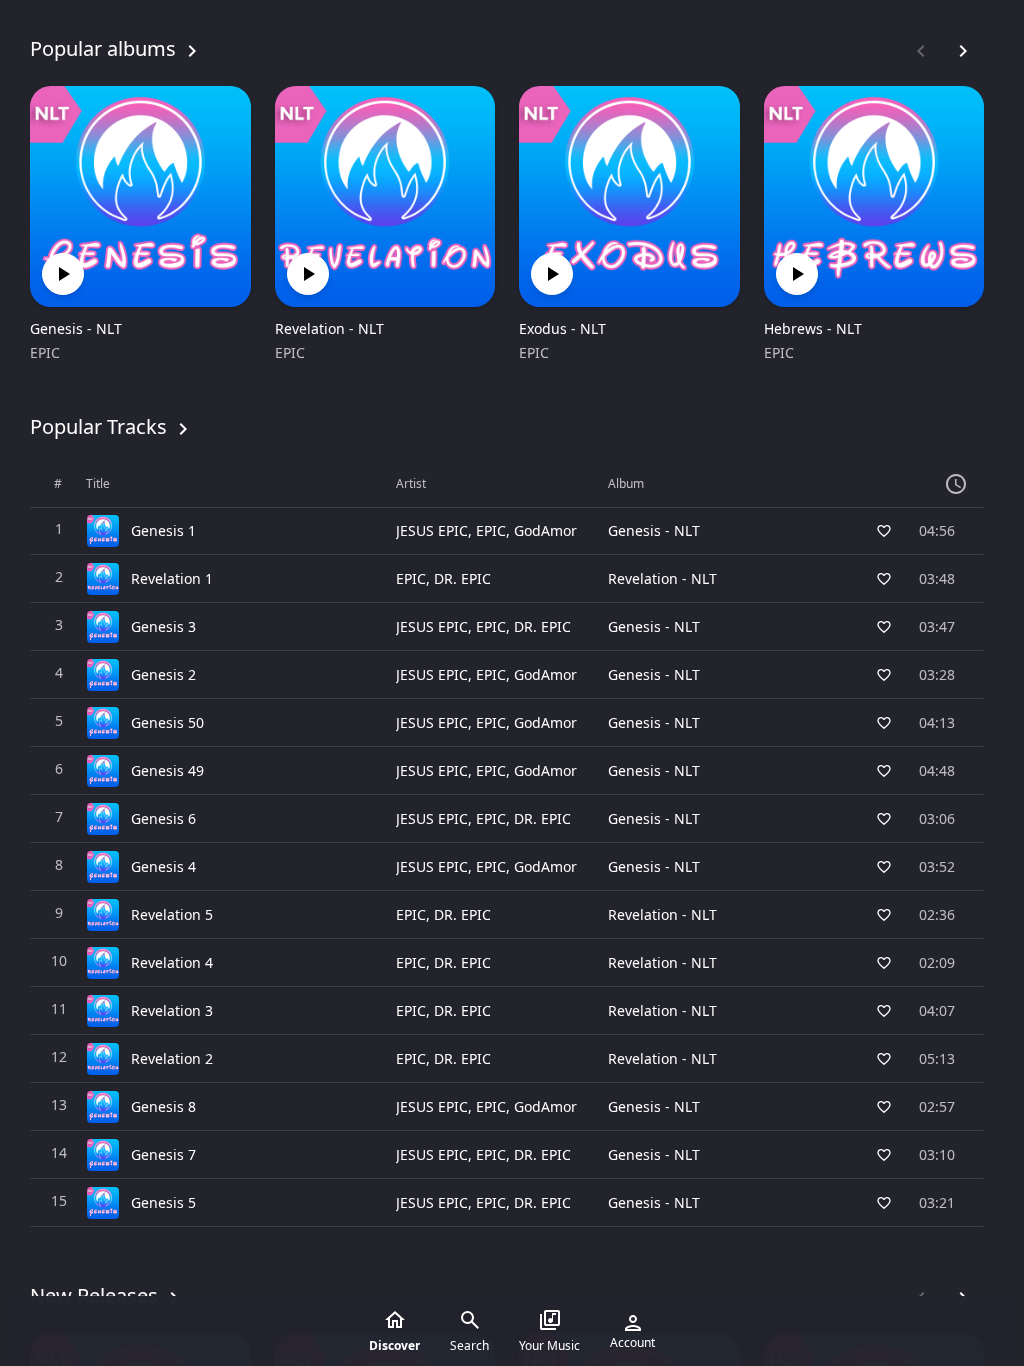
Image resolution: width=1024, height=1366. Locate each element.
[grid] (507, 844)
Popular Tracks (98, 426)
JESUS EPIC (432, 530)
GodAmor (545, 530)
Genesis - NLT (76, 328)
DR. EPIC (462, 578)
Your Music (549, 1345)
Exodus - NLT (562, 328)
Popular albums (103, 48)
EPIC (45, 352)
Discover (394, 1345)
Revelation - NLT (329, 328)
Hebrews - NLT (813, 328)
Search (469, 1345)
